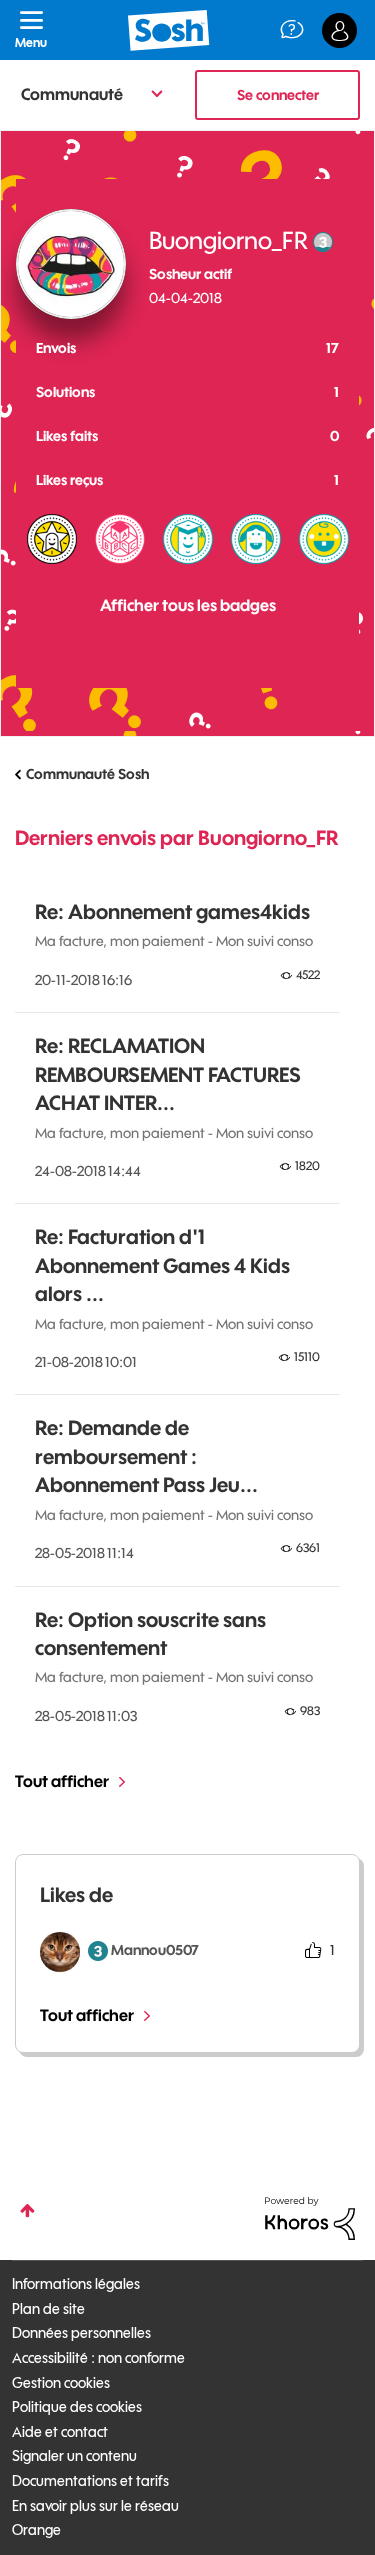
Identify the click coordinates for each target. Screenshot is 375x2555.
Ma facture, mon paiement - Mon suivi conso (174, 941)
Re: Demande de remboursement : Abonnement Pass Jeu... (146, 1456)
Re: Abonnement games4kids (172, 911)
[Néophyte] (256, 539)
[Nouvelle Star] (52, 539)
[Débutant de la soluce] (120, 539)
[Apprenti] (188, 539)
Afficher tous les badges (188, 605)
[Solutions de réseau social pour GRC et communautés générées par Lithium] (310, 2217)
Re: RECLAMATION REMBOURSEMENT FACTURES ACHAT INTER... (168, 1074)
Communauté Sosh (87, 774)
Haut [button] (27, 2210)
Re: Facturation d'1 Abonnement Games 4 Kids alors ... (162, 1265)
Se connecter (278, 95)
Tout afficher (62, 1781)
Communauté (72, 94)
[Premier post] (324, 539)
